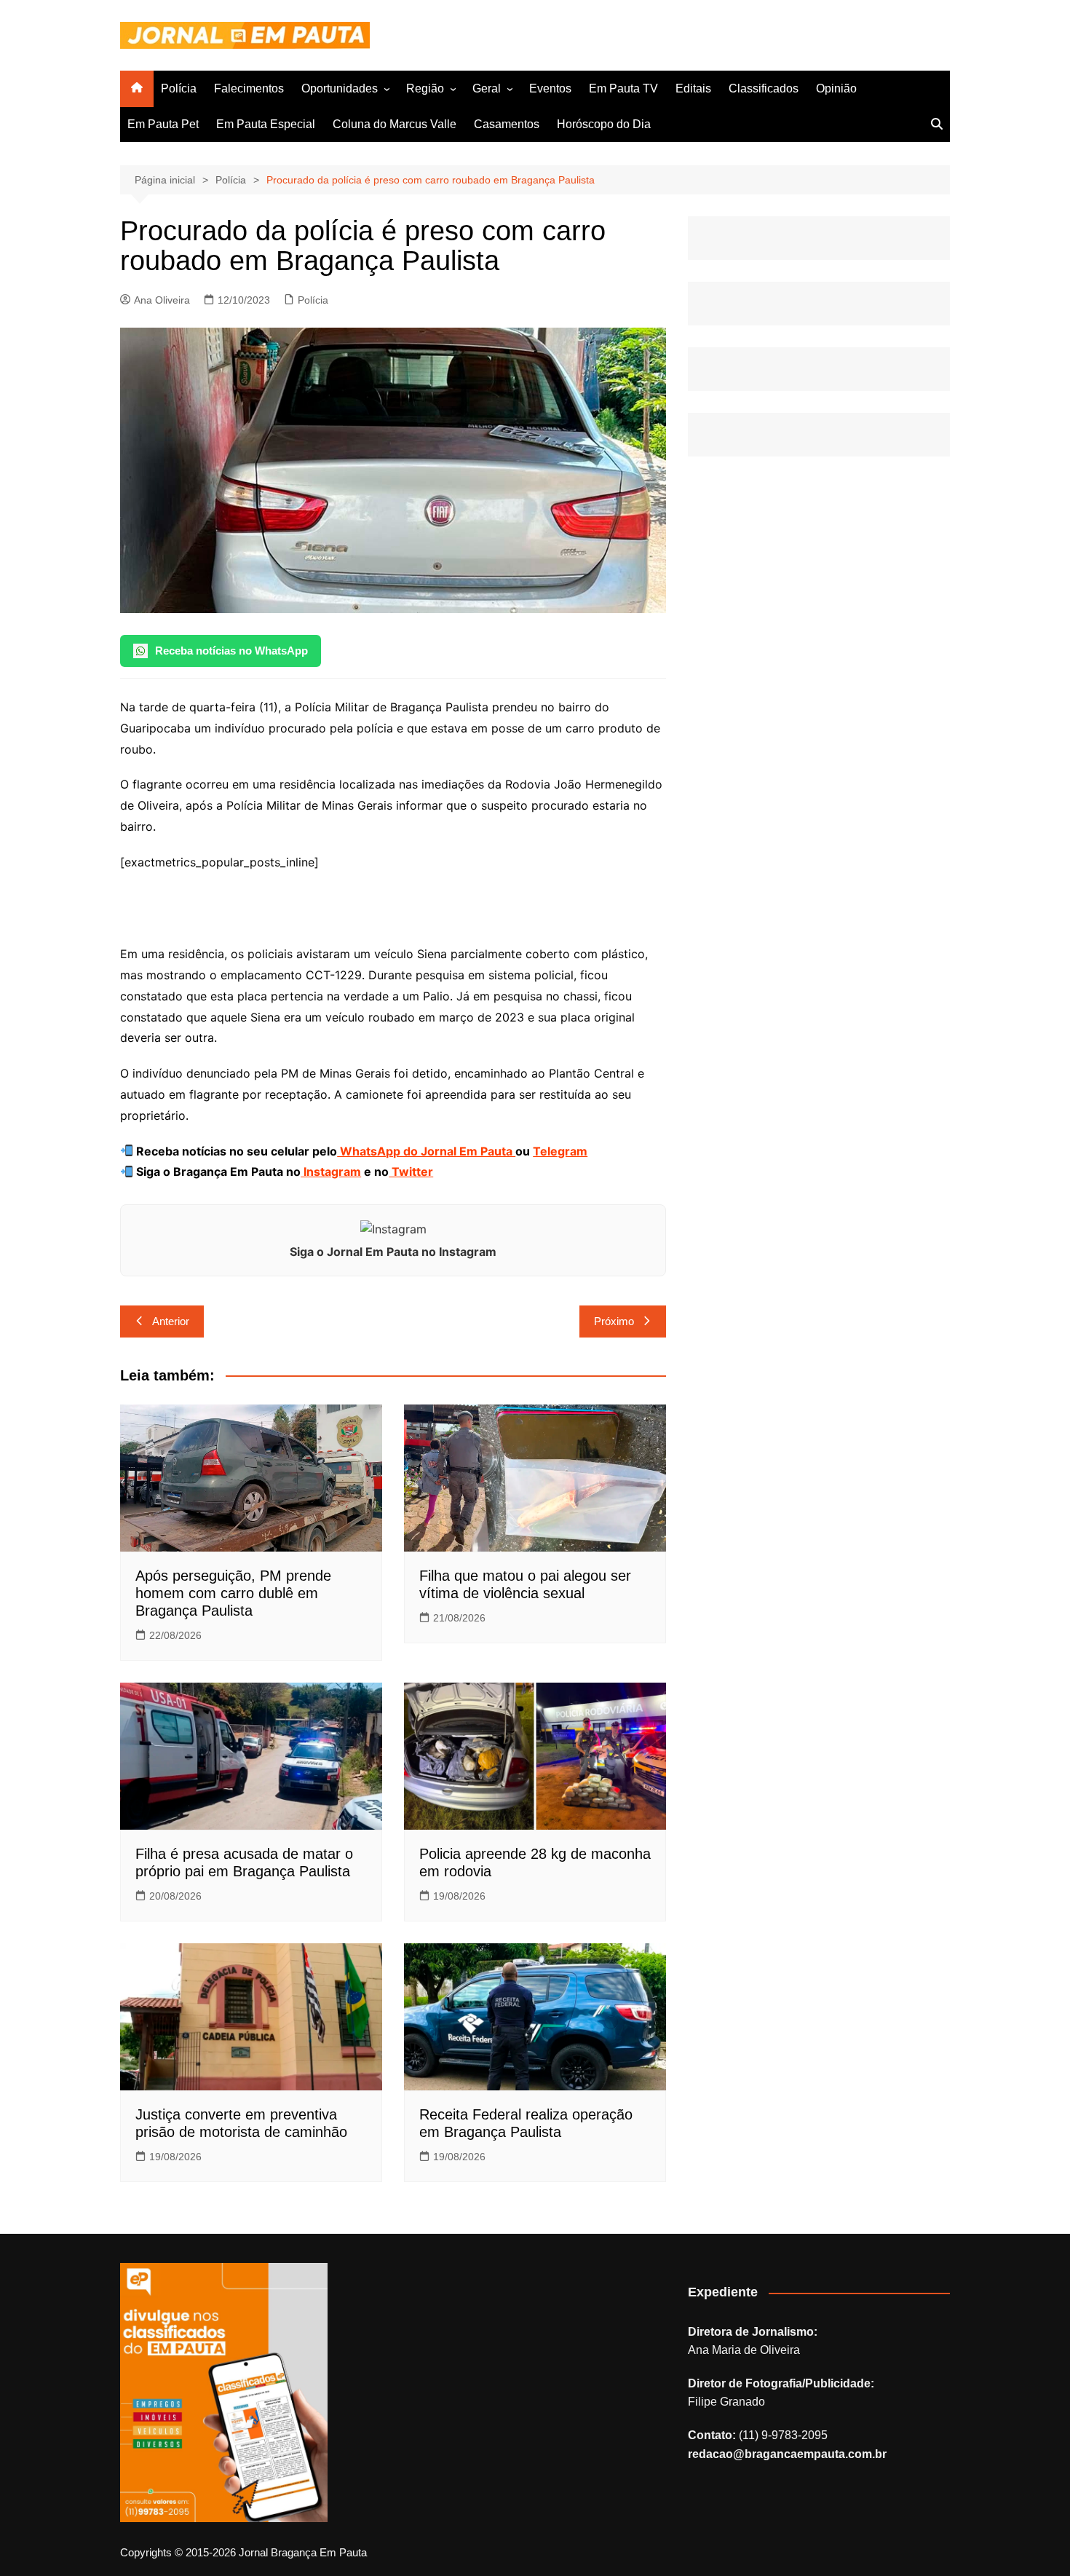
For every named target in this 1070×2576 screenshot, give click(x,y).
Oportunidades (340, 88)
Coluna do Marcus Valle (395, 124)
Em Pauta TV (623, 88)
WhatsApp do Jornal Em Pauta (426, 1151)
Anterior (171, 1321)
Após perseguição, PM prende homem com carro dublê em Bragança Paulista (233, 1593)
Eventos (550, 88)
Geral (487, 88)
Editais (693, 88)
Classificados (764, 88)
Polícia (179, 88)
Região (425, 88)
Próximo (614, 1321)
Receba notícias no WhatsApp (231, 651)
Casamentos (507, 124)
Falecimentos (249, 88)
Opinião (836, 88)
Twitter (411, 1172)
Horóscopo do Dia (604, 124)
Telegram (560, 1151)
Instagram (331, 1172)
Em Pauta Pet (163, 124)
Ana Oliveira (162, 300)
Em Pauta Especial (266, 124)
